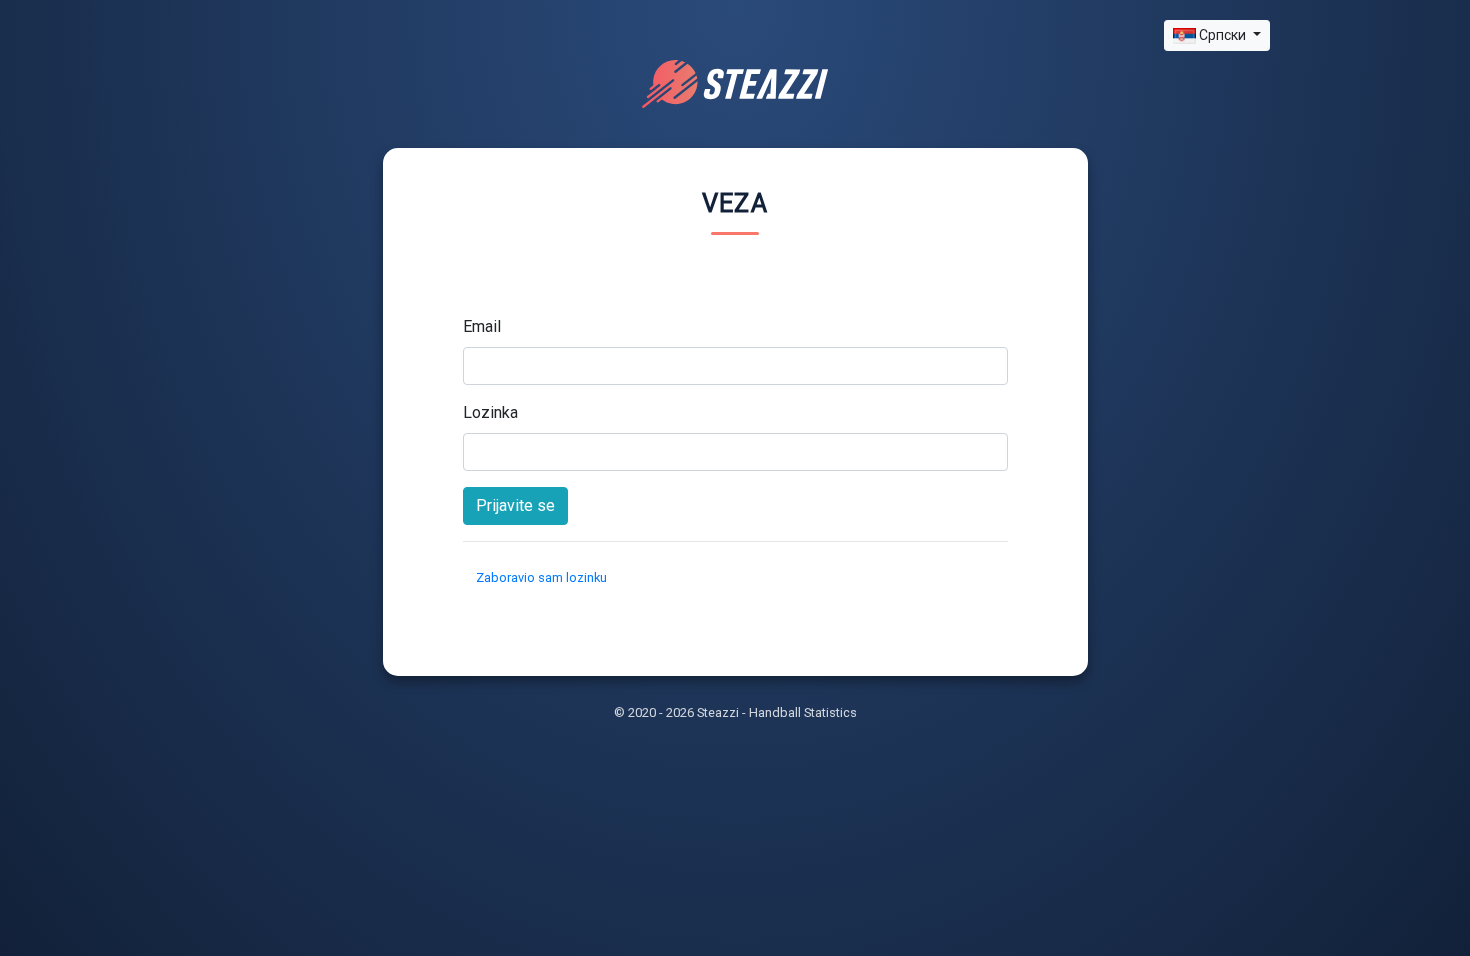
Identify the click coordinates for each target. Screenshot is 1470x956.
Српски (1222, 35)
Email (482, 326)
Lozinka (490, 412)
